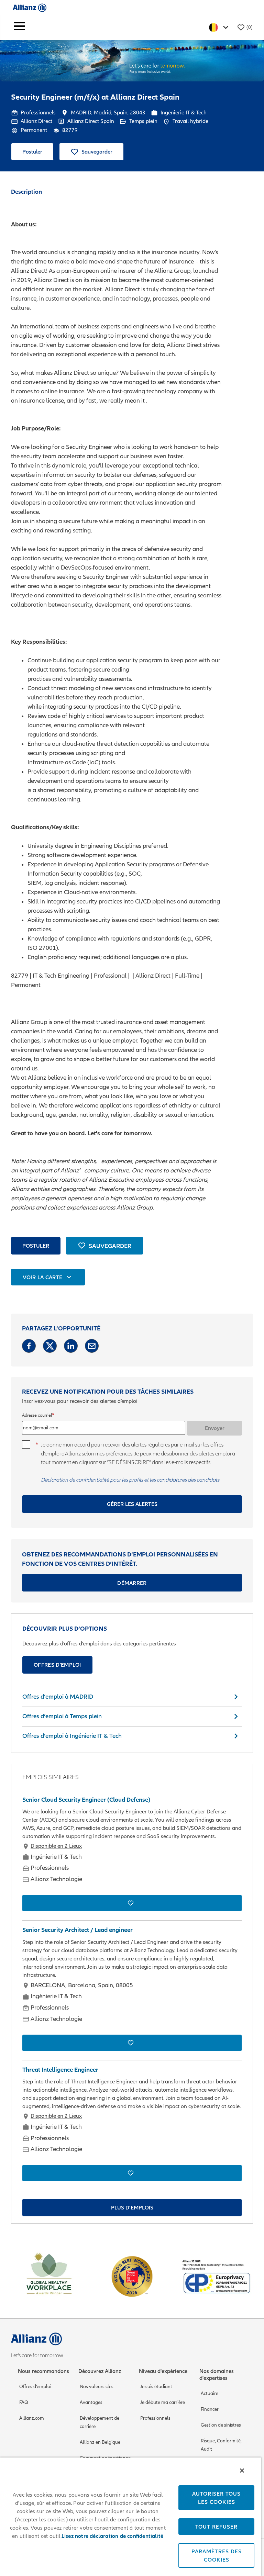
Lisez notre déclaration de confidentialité (112, 2536)
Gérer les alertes (132, 1504)
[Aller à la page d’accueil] (30, 7)
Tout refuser (216, 2527)
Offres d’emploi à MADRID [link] (58, 1696)
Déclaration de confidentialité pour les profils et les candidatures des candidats (130, 1480)
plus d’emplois (132, 2207)
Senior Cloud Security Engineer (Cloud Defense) (86, 1800)
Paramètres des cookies (217, 2555)
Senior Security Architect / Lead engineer (78, 1930)
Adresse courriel (37, 1415)
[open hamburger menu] (20, 27)
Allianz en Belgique (100, 2442)
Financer (210, 2409)
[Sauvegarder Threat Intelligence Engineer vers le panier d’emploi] (132, 2173)
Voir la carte (42, 1277)
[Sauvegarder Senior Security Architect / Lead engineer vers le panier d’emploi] (132, 2043)
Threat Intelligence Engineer (60, 2070)
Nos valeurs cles (97, 2387)
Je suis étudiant (156, 2387)
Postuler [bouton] (36, 1246)
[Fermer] (242, 2471)
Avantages (91, 2402)
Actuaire (210, 2393)
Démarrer (132, 1583)
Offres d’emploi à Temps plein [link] (62, 1716)
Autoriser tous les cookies (216, 2498)
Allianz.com (32, 2418)
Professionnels (155, 2418)
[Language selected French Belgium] (220, 27)
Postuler (32, 151)
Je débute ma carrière (163, 2402)
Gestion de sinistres (221, 2425)
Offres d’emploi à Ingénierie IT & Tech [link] (72, 1736)
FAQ (24, 2402)
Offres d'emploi (57, 1665)
